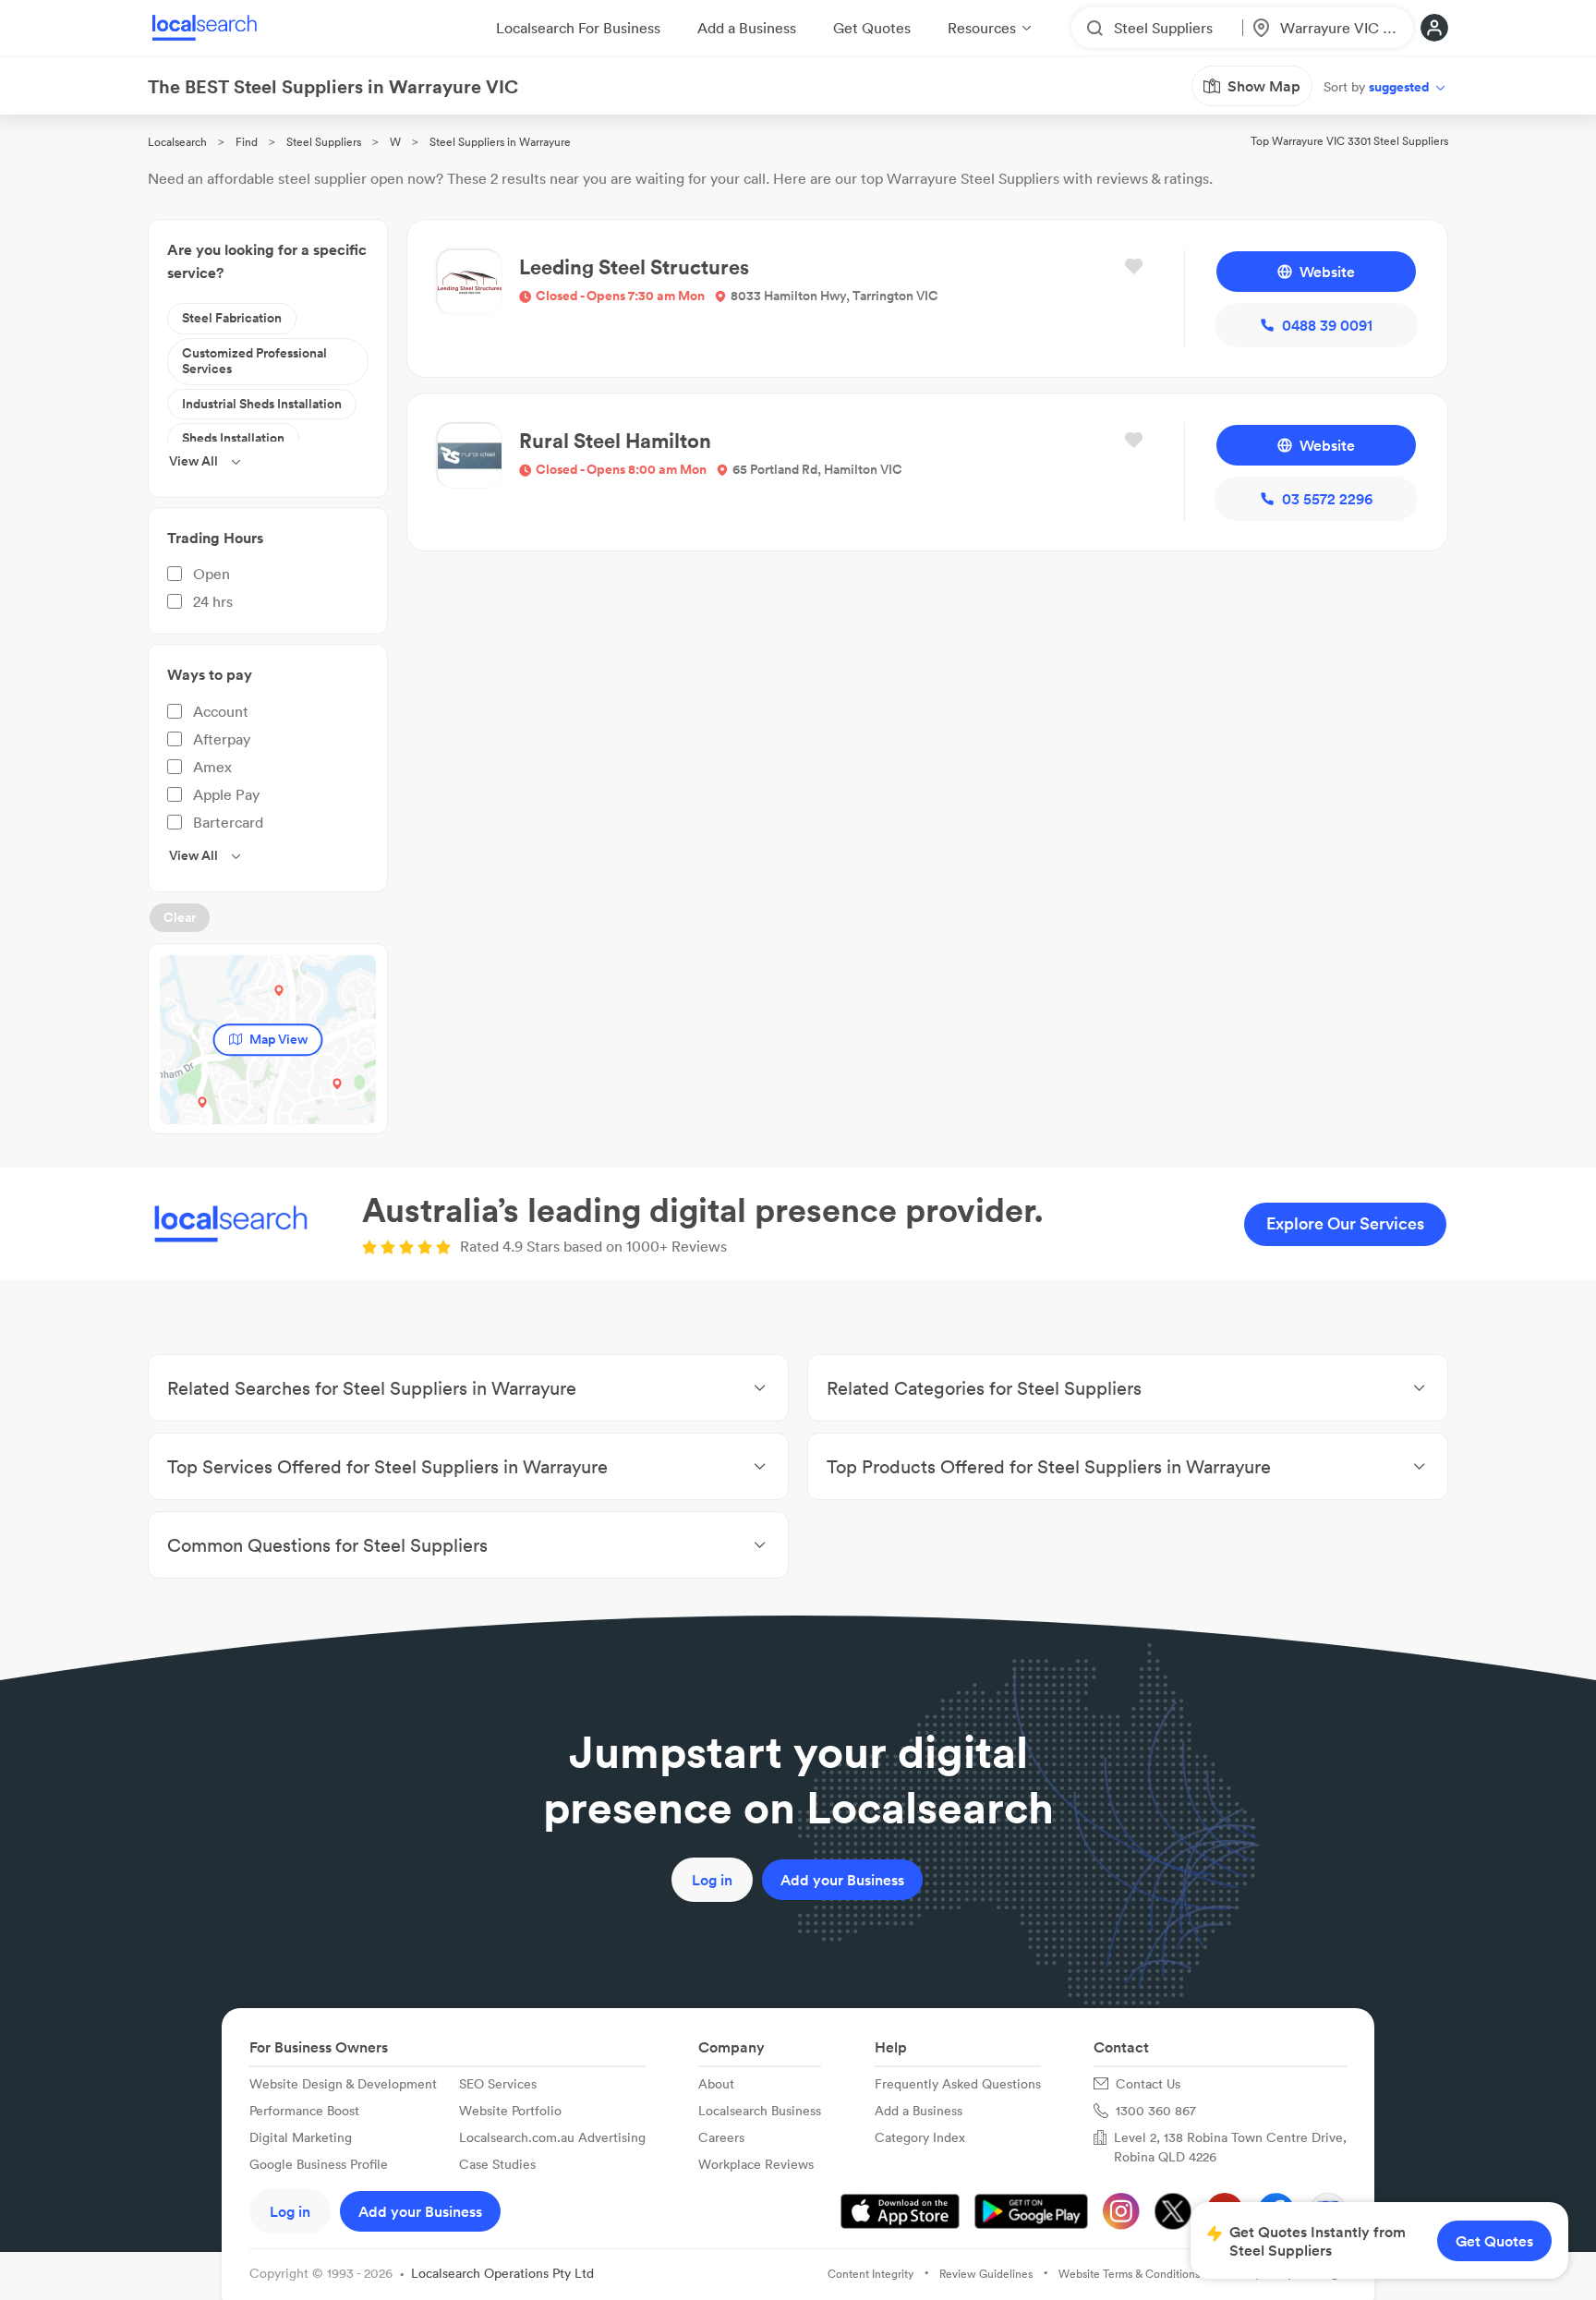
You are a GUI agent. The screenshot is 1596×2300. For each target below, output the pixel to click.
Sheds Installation (233, 438)
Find (247, 142)
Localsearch (177, 142)
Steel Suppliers (324, 142)
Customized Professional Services (254, 361)
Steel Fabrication (232, 318)
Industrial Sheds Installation (262, 404)
